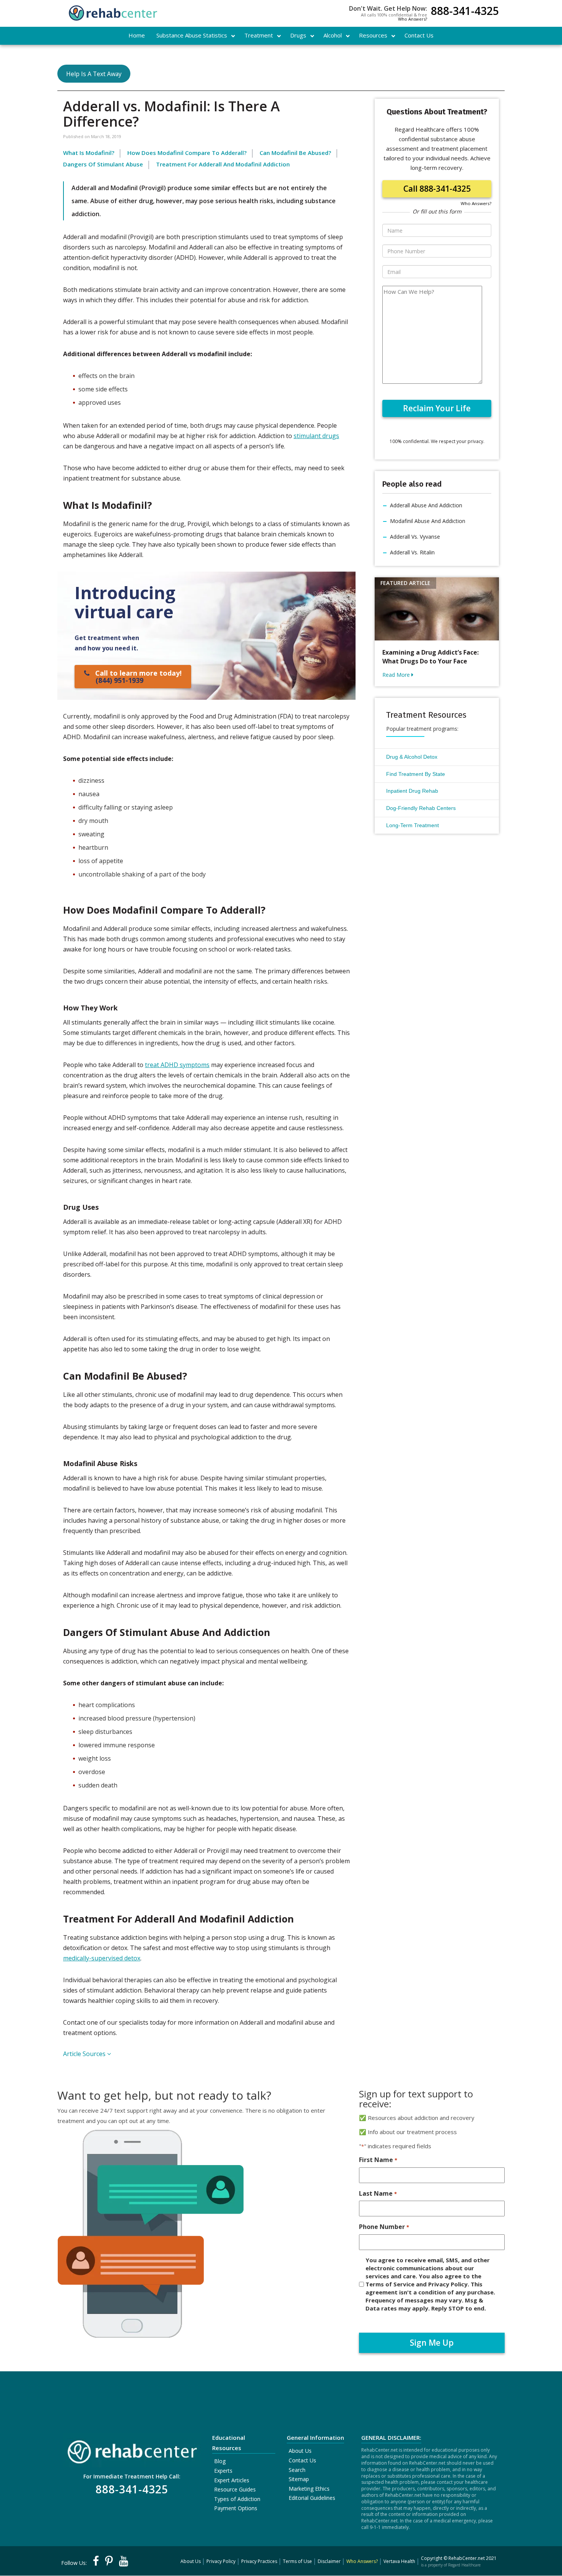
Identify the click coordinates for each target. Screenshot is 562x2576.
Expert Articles (232, 2480)
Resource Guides (235, 2489)
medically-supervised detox (102, 1958)
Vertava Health (399, 2561)
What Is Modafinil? (89, 153)
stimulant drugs (316, 436)
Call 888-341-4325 (437, 189)
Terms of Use (297, 2561)
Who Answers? (413, 19)
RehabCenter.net (467, 2558)
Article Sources (85, 2054)
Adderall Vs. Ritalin (412, 552)
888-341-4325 (465, 12)
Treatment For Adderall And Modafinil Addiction (223, 164)
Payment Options (236, 2508)
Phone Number (384, 2227)
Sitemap (299, 2479)
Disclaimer (329, 2561)
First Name (378, 2160)
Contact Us (302, 2460)
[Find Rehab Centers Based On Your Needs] (132, 2449)
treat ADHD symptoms (177, 1065)
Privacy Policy (221, 2561)
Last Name (378, 2193)
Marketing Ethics (309, 2489)
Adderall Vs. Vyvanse (415, 537)
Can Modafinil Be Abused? (295, 153)
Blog (220, 2461)
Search (297, 2470)
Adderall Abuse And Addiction (426, 505)
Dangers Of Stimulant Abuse (103, 164)
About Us (300, 2451)
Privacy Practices (259, 2561)
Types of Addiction (237, 2499)
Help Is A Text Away (94, 74)
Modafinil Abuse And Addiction (428, 521)
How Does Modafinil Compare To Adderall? (187, 153)
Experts (223, 2471)
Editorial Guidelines (312, 2498)
